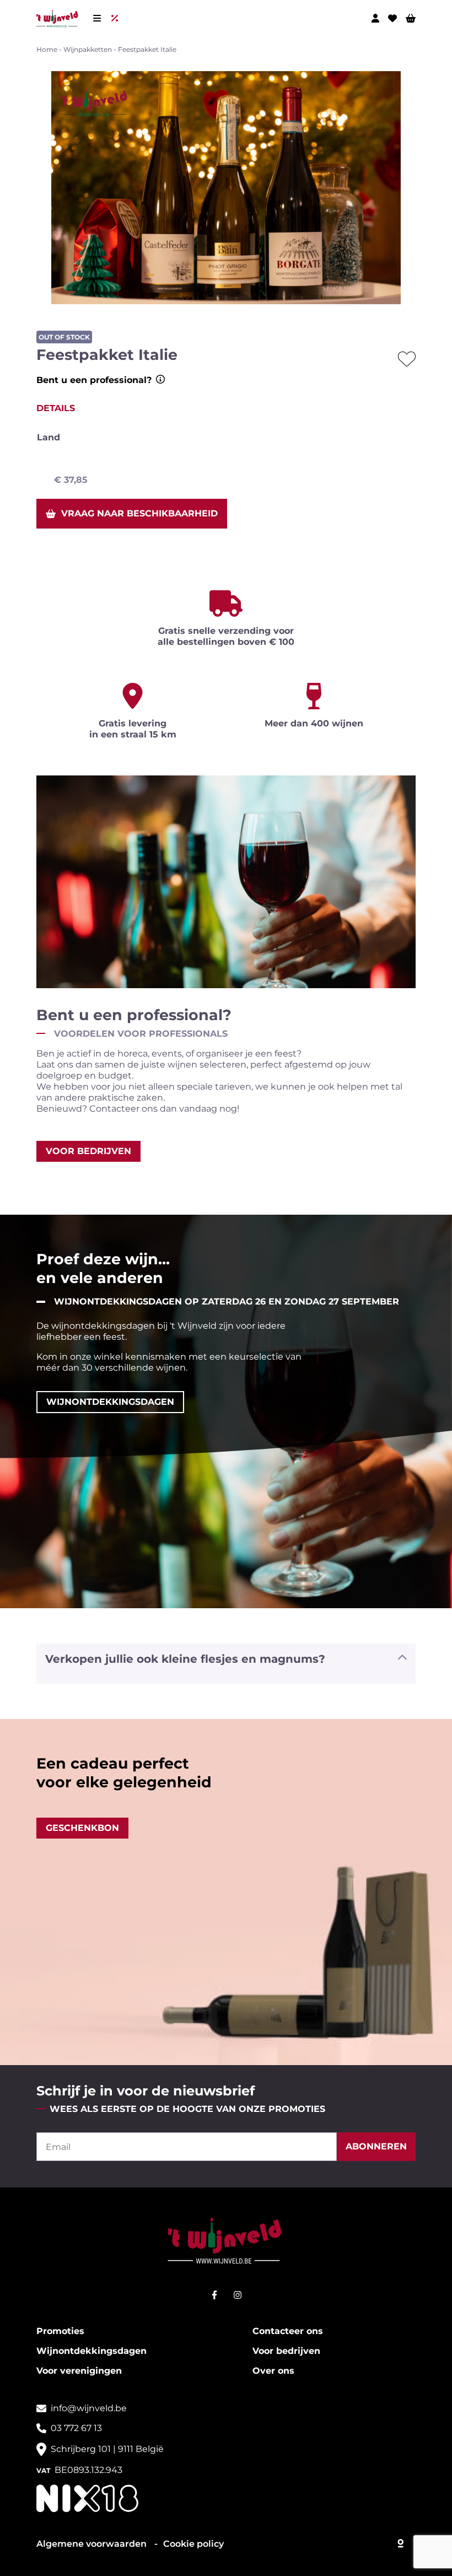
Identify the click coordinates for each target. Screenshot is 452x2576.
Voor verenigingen (79, 2371)
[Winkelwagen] (411, 18)
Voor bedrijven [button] (88, 1151)
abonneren (376, 2146)
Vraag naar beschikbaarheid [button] (139, 513)
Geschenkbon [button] (82, 1828)
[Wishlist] (392, 18)
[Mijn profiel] (375, 18)
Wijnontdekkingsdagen (92, 2351)
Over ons (273, 2371)
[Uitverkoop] (117, 18)
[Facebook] (214, 2295)
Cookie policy (193, 2544)
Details (56, 408)
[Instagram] (238, 2295)
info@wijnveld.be (89, 2408)
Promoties (60, 2331)
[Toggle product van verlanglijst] (407, 359)
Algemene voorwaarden (93, 2544)
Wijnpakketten (88, 49)
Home (47, 49)
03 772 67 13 (76, 2428)
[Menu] (97, 18)
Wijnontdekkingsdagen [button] (110, 1402)
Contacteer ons (288, 2331)
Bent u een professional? (94, 380)
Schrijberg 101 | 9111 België (107, 2449)
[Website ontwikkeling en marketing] (401, 2541)
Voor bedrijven (286, 2351)
